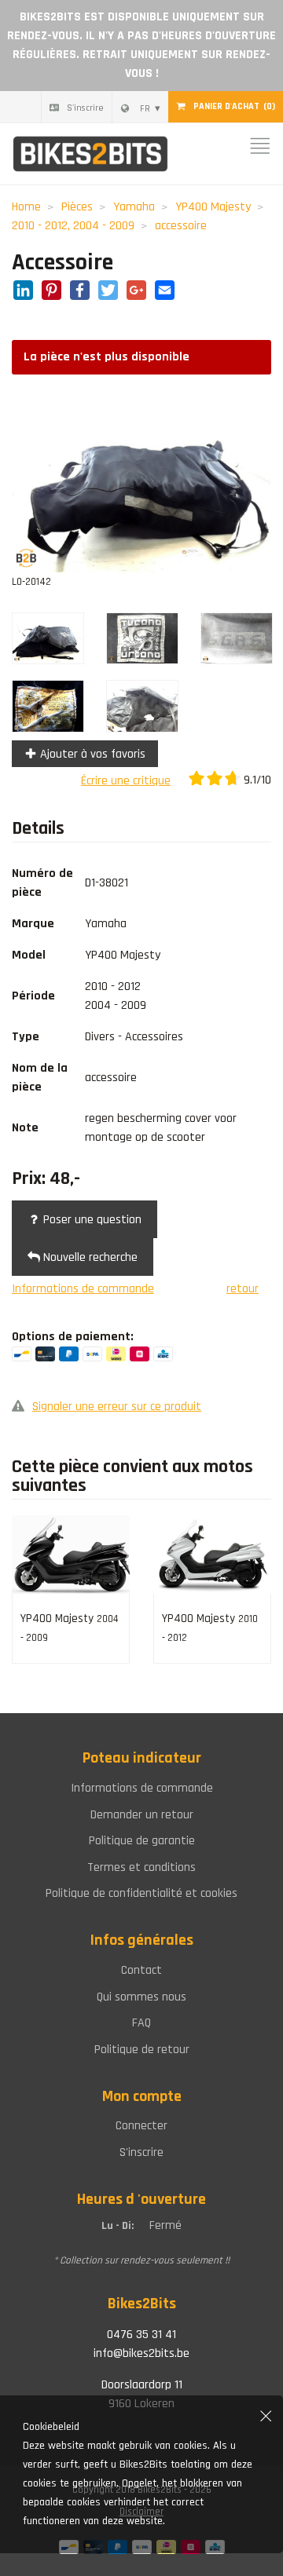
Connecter (141, 2126)
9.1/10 (256, 780)
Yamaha (134, 207)
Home (26, 207)
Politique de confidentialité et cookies (141, 1893)
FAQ (141, 2023)
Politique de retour (142, 2050)
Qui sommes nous (141, 1997)
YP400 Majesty (213, 207)
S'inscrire (85, 108)
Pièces (77, 207)
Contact (141, 1970)
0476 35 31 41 (141, 2335)
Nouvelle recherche (89, 1257)
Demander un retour (142, 1815)
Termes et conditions (141, 1867)
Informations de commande (83, 1289)
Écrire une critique (126, 781)
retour (243, 1289)
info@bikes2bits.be (141, 2353)
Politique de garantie (142, 1841)
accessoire (181, 226)
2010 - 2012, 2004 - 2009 (73, 226)
